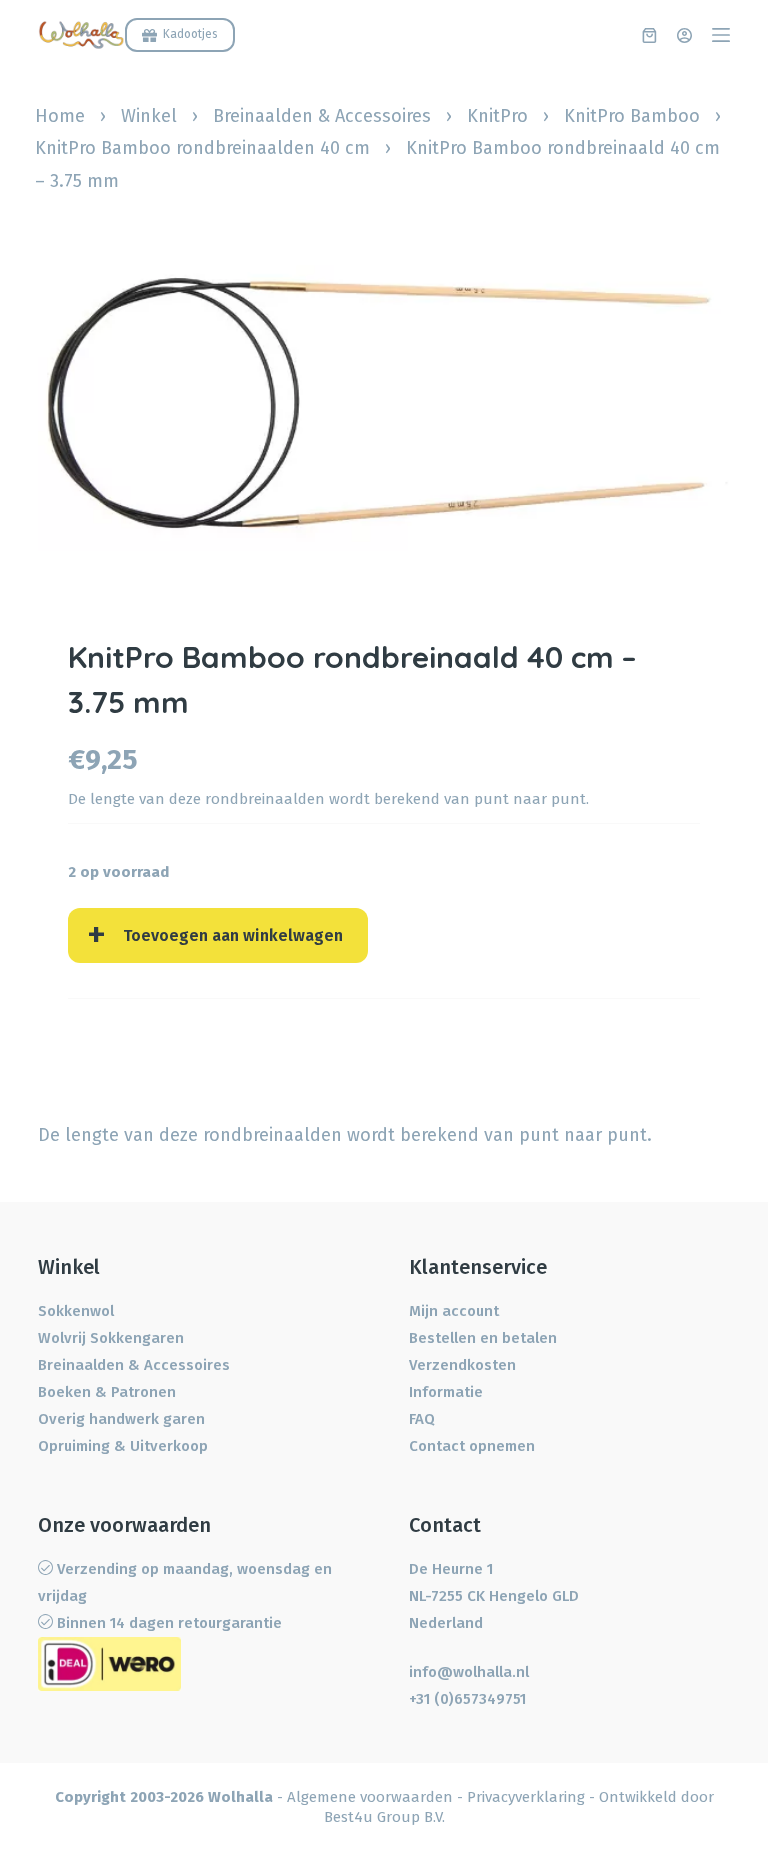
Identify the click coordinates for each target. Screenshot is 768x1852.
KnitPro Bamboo (632, 116)
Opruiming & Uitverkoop (123, 1446)
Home (60, 116)
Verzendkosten (462, 1365)
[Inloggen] (684, 35)
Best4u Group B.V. (384, 1817)
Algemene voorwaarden (370, 1797)
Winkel (149, 116)
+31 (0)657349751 (467, 1699)
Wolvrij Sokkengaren (111, 1338)
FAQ (422, 1419)
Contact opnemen (472, 1446)
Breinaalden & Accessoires (322, 116)
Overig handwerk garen (121, 1419)
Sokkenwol (76, 1311)
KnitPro (497, 116)
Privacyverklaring (526, 1797)
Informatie (446, 1392)
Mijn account (454, 1311)
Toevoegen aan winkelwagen (233, 935)
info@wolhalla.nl (469, 1672)
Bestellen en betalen (483, 1338)
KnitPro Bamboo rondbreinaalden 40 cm (202, 148)
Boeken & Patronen (107, 1392)
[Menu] (721, 35)
